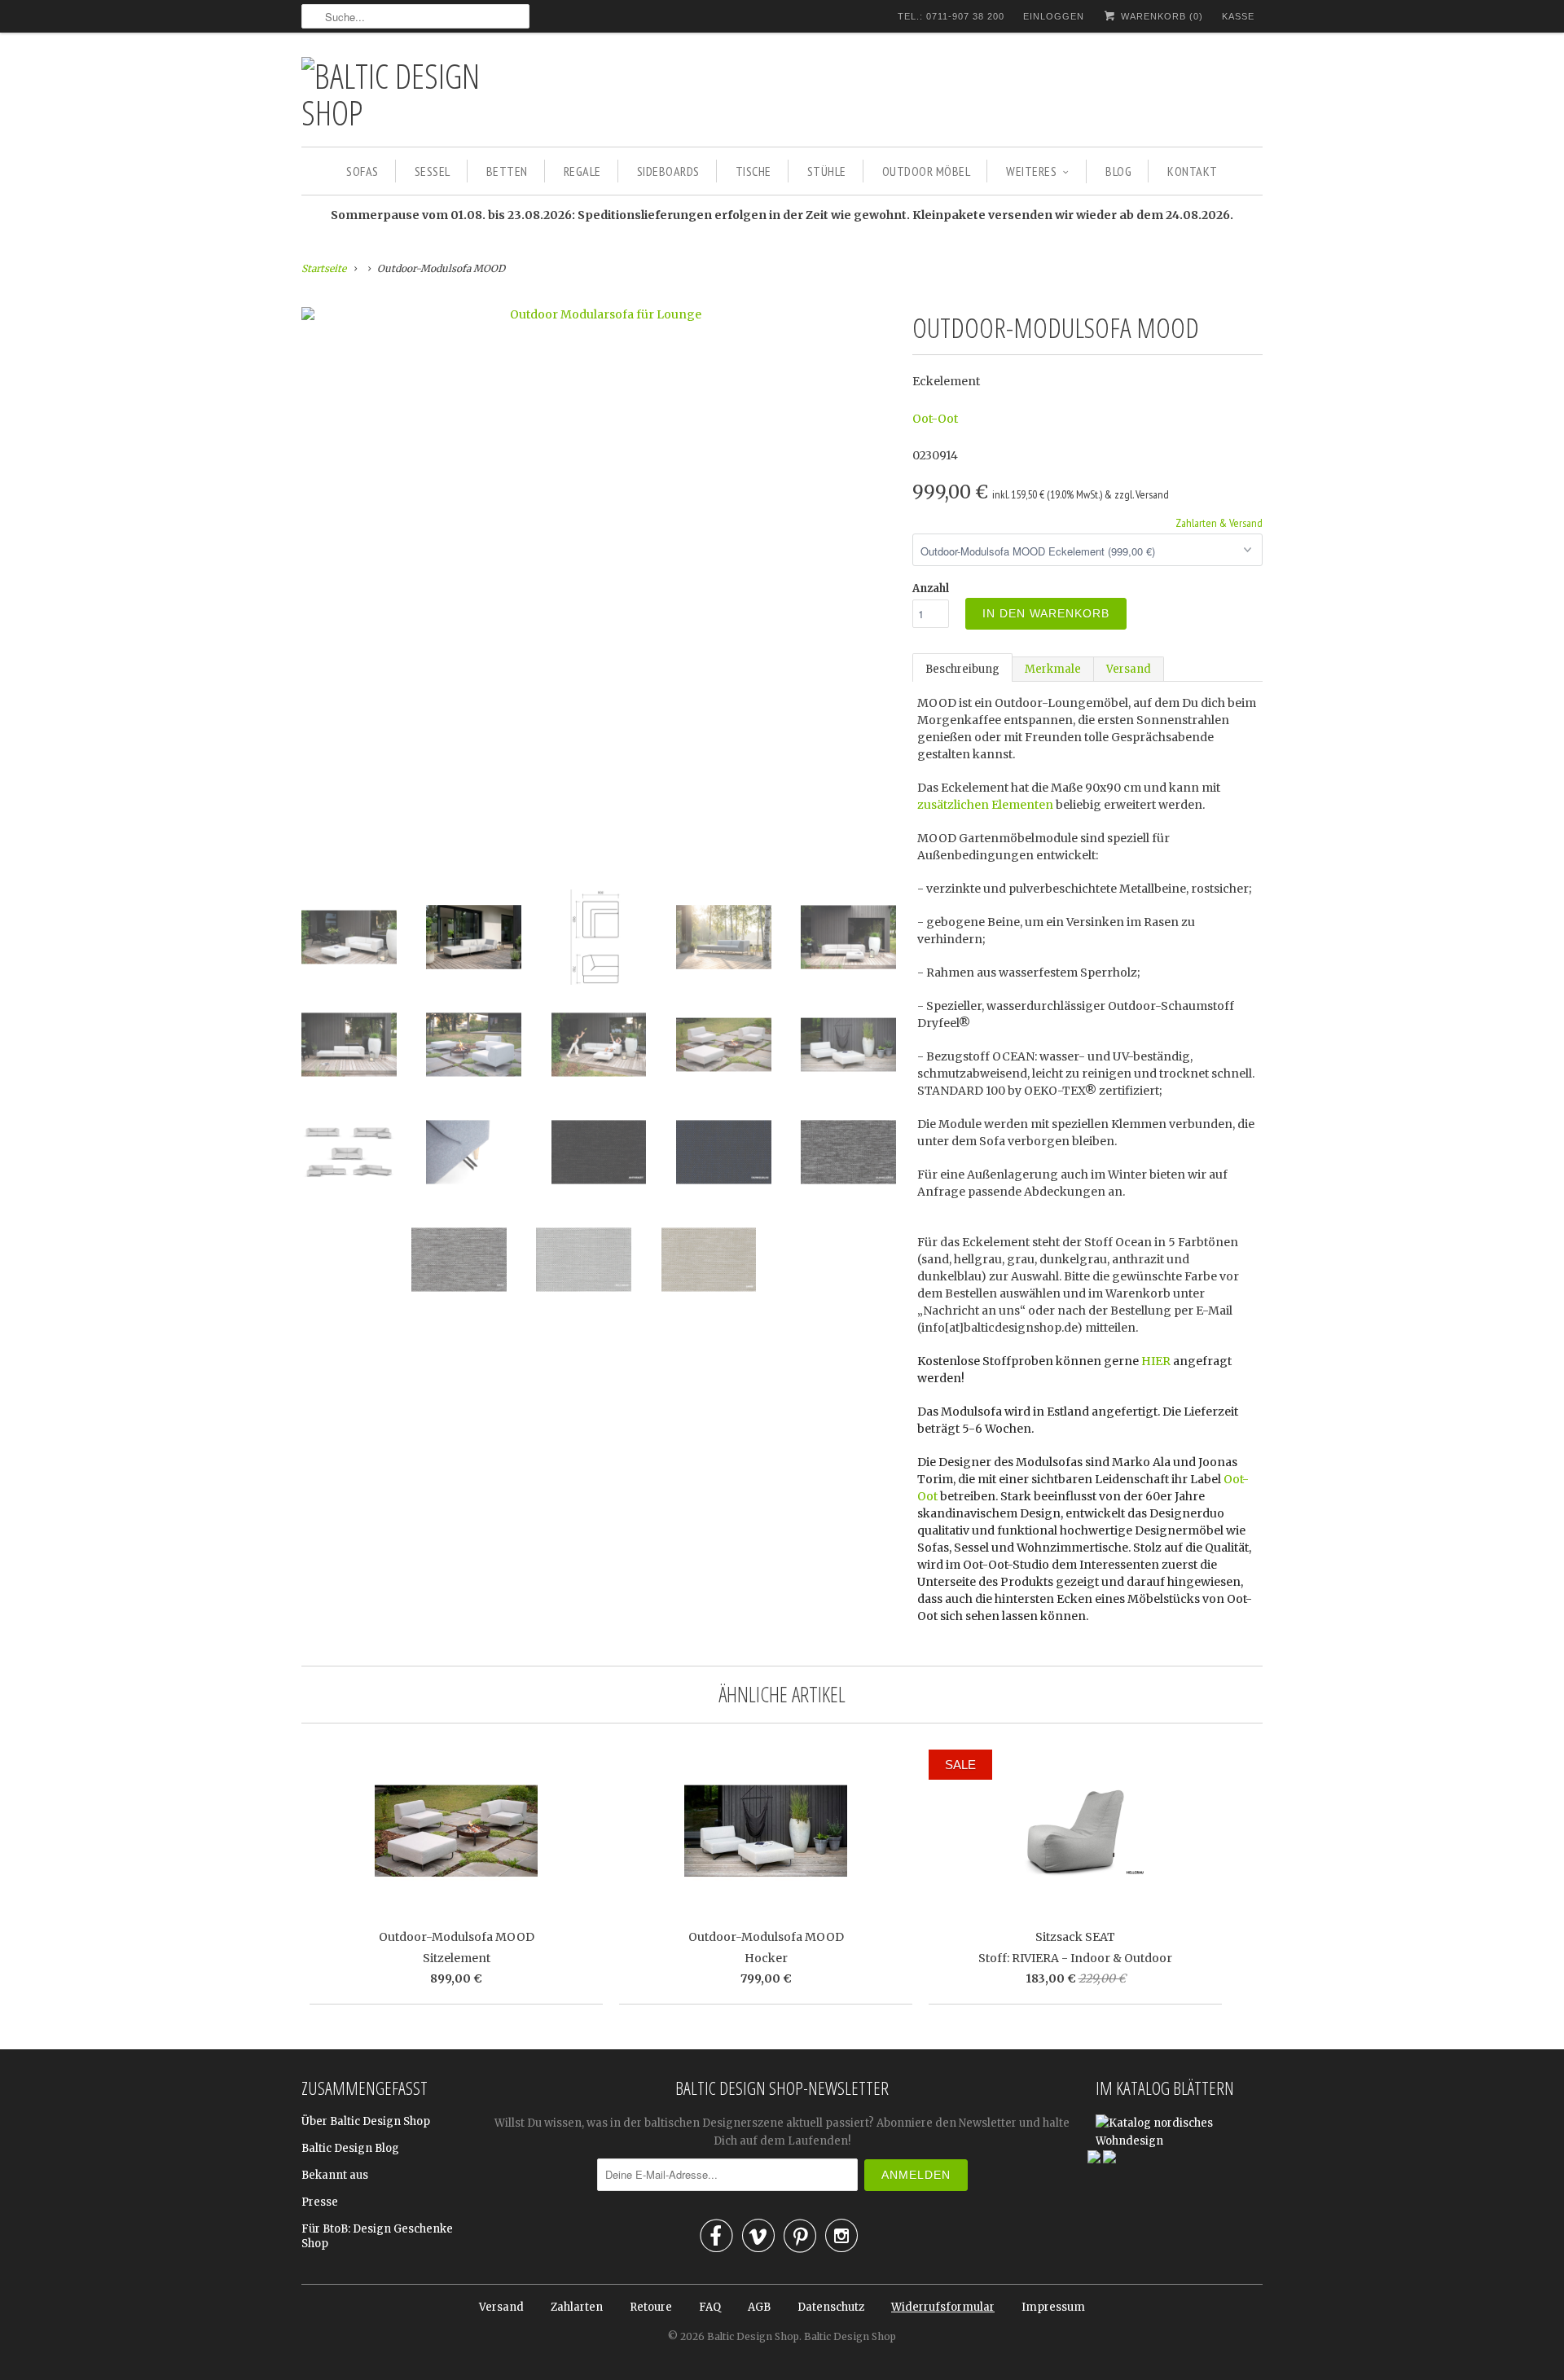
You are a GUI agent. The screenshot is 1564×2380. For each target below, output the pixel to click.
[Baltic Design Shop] (415, 94)
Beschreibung (962, 669)
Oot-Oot (935, 419)
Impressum (1053, 2307)
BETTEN (507, 171)
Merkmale (1053, 669)
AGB (759, 2307)
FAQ (710, 2307)
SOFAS (362, 171)
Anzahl (931, 588)
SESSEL (433, 171)
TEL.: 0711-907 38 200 (951, 16)
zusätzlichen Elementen (985, 805)
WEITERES (1031, 171)
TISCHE (753, 171)
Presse (320, 2202)
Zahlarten (577, 2307)
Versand (1129, 669)
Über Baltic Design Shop (366, 2121)
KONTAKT (1193, 171)
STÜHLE (827, 171)
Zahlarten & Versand (1219, 523)
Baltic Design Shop (753, 2336)
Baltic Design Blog (350, 2148)
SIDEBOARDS (668, 171)
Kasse (1238, 16)
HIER (1156, 1361)
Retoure (651, 2307)
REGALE (582, 171)
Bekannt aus (335, 2175)
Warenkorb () (1160, 16)
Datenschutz (831, 2307)
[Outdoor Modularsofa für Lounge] (599, 314)
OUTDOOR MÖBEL (927, 171)
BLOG (1118, 171)
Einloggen (1054, 16)
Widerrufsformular (943, 2307)
